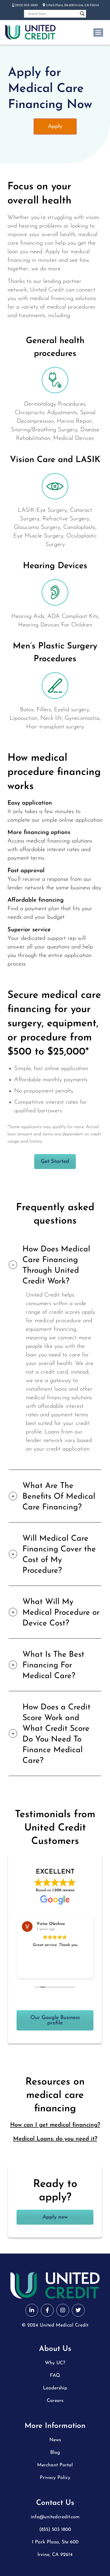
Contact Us (55, 2503)
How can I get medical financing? (55, 2125)
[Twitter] (78, 2310)
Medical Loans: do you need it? (55, 2139)
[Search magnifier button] (82, 14)
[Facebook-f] (47, 2310)
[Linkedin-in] (32, 2310)
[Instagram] (63, 2310)
